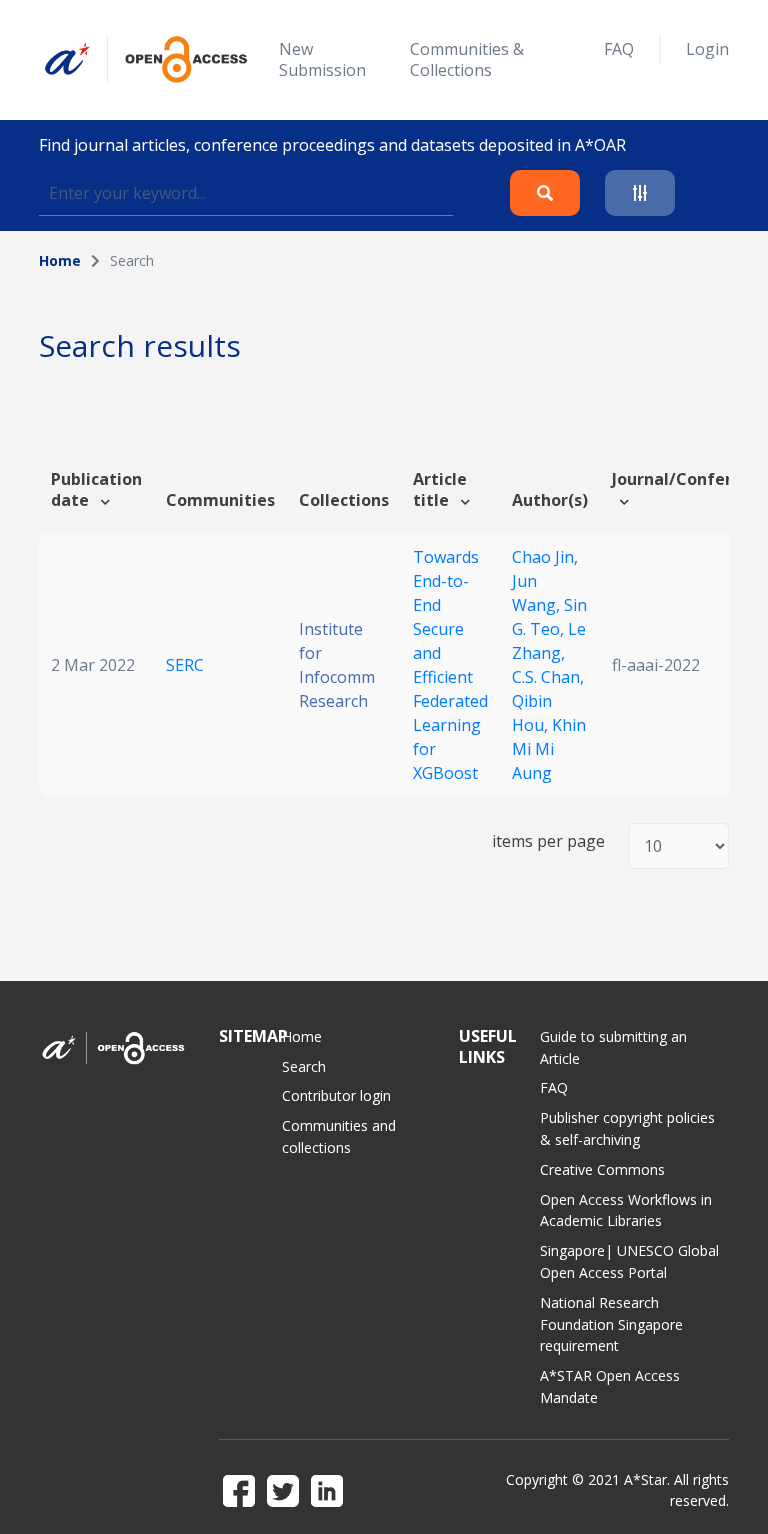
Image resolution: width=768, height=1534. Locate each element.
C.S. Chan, (548, 677)
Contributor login (336, 1095)
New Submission (322, 59)
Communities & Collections (467, 59)
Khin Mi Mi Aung (549, 749)
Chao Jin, (545, 557)
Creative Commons (602, 1169)
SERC (185, 665)
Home (60, 260)
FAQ (619, 49)
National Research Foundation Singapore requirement (611, 1324)
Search (304, 1066)
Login (707, 49)
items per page (548, 841)
